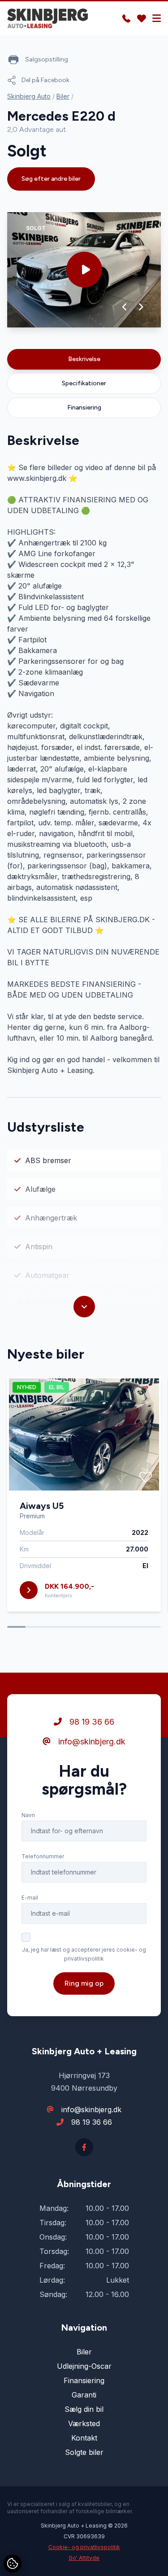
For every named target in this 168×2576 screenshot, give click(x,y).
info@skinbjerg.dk (91, 1741)
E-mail (30, 1898)
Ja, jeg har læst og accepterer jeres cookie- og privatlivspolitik (84, 1954)
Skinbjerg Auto (29, 96)
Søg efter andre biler (51, 179)
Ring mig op (84, 1983)
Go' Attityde (84, 2558)
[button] (125, 307)
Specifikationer (84, 383)
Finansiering (84, 408)
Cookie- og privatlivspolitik (84, 2547)
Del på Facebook (45, 80)
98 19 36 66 (91, 1722)
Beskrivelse (84, 359)
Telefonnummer (43, 1856)
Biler (63, 96)
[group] (84, 270)
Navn (28, 1815)
